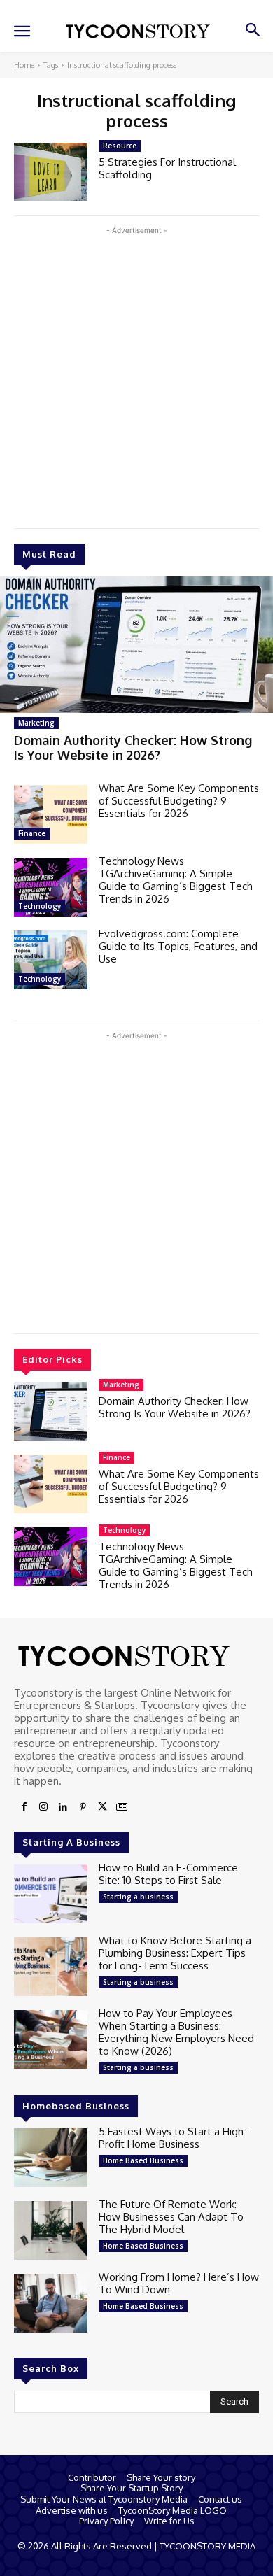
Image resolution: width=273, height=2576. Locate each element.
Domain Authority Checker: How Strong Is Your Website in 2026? (133, 748)
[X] (102, 1807)
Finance (32, 833)
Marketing (36, 723)
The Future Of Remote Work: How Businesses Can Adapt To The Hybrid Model (171, 2217)
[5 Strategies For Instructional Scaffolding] (51, 172)
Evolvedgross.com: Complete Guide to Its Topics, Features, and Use (178, 946)
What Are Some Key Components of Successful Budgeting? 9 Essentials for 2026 (179, 801)
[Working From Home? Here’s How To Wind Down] (51, 2303)
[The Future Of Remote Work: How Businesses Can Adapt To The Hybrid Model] (51, 2230)
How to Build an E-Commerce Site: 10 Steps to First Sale (168, 1874)
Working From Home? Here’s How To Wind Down (179, 2283)
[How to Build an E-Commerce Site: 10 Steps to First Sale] (51, 1894)
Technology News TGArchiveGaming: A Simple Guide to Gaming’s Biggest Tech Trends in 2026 (176, 880)
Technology (40, 906)
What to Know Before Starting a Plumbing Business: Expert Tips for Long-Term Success (175, 1953)
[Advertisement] (136, 374)
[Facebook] (24, 1807)
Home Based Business (143, 2160)
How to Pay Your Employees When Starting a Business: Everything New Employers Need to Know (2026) (176, 2032)
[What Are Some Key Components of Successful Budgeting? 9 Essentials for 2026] (51, 814)
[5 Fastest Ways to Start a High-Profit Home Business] (51, 2158)
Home (24, 65)
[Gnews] (122, 1807)
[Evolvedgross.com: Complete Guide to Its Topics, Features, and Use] (51, 960)
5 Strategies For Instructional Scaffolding (167, 168)
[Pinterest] (83, 1807)
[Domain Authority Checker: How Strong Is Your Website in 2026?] (136, 645)
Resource (120, 146)
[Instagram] (43, 1807)
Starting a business (138, 1897)
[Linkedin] (63, 1807)
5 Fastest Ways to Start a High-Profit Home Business (173, 2138)
